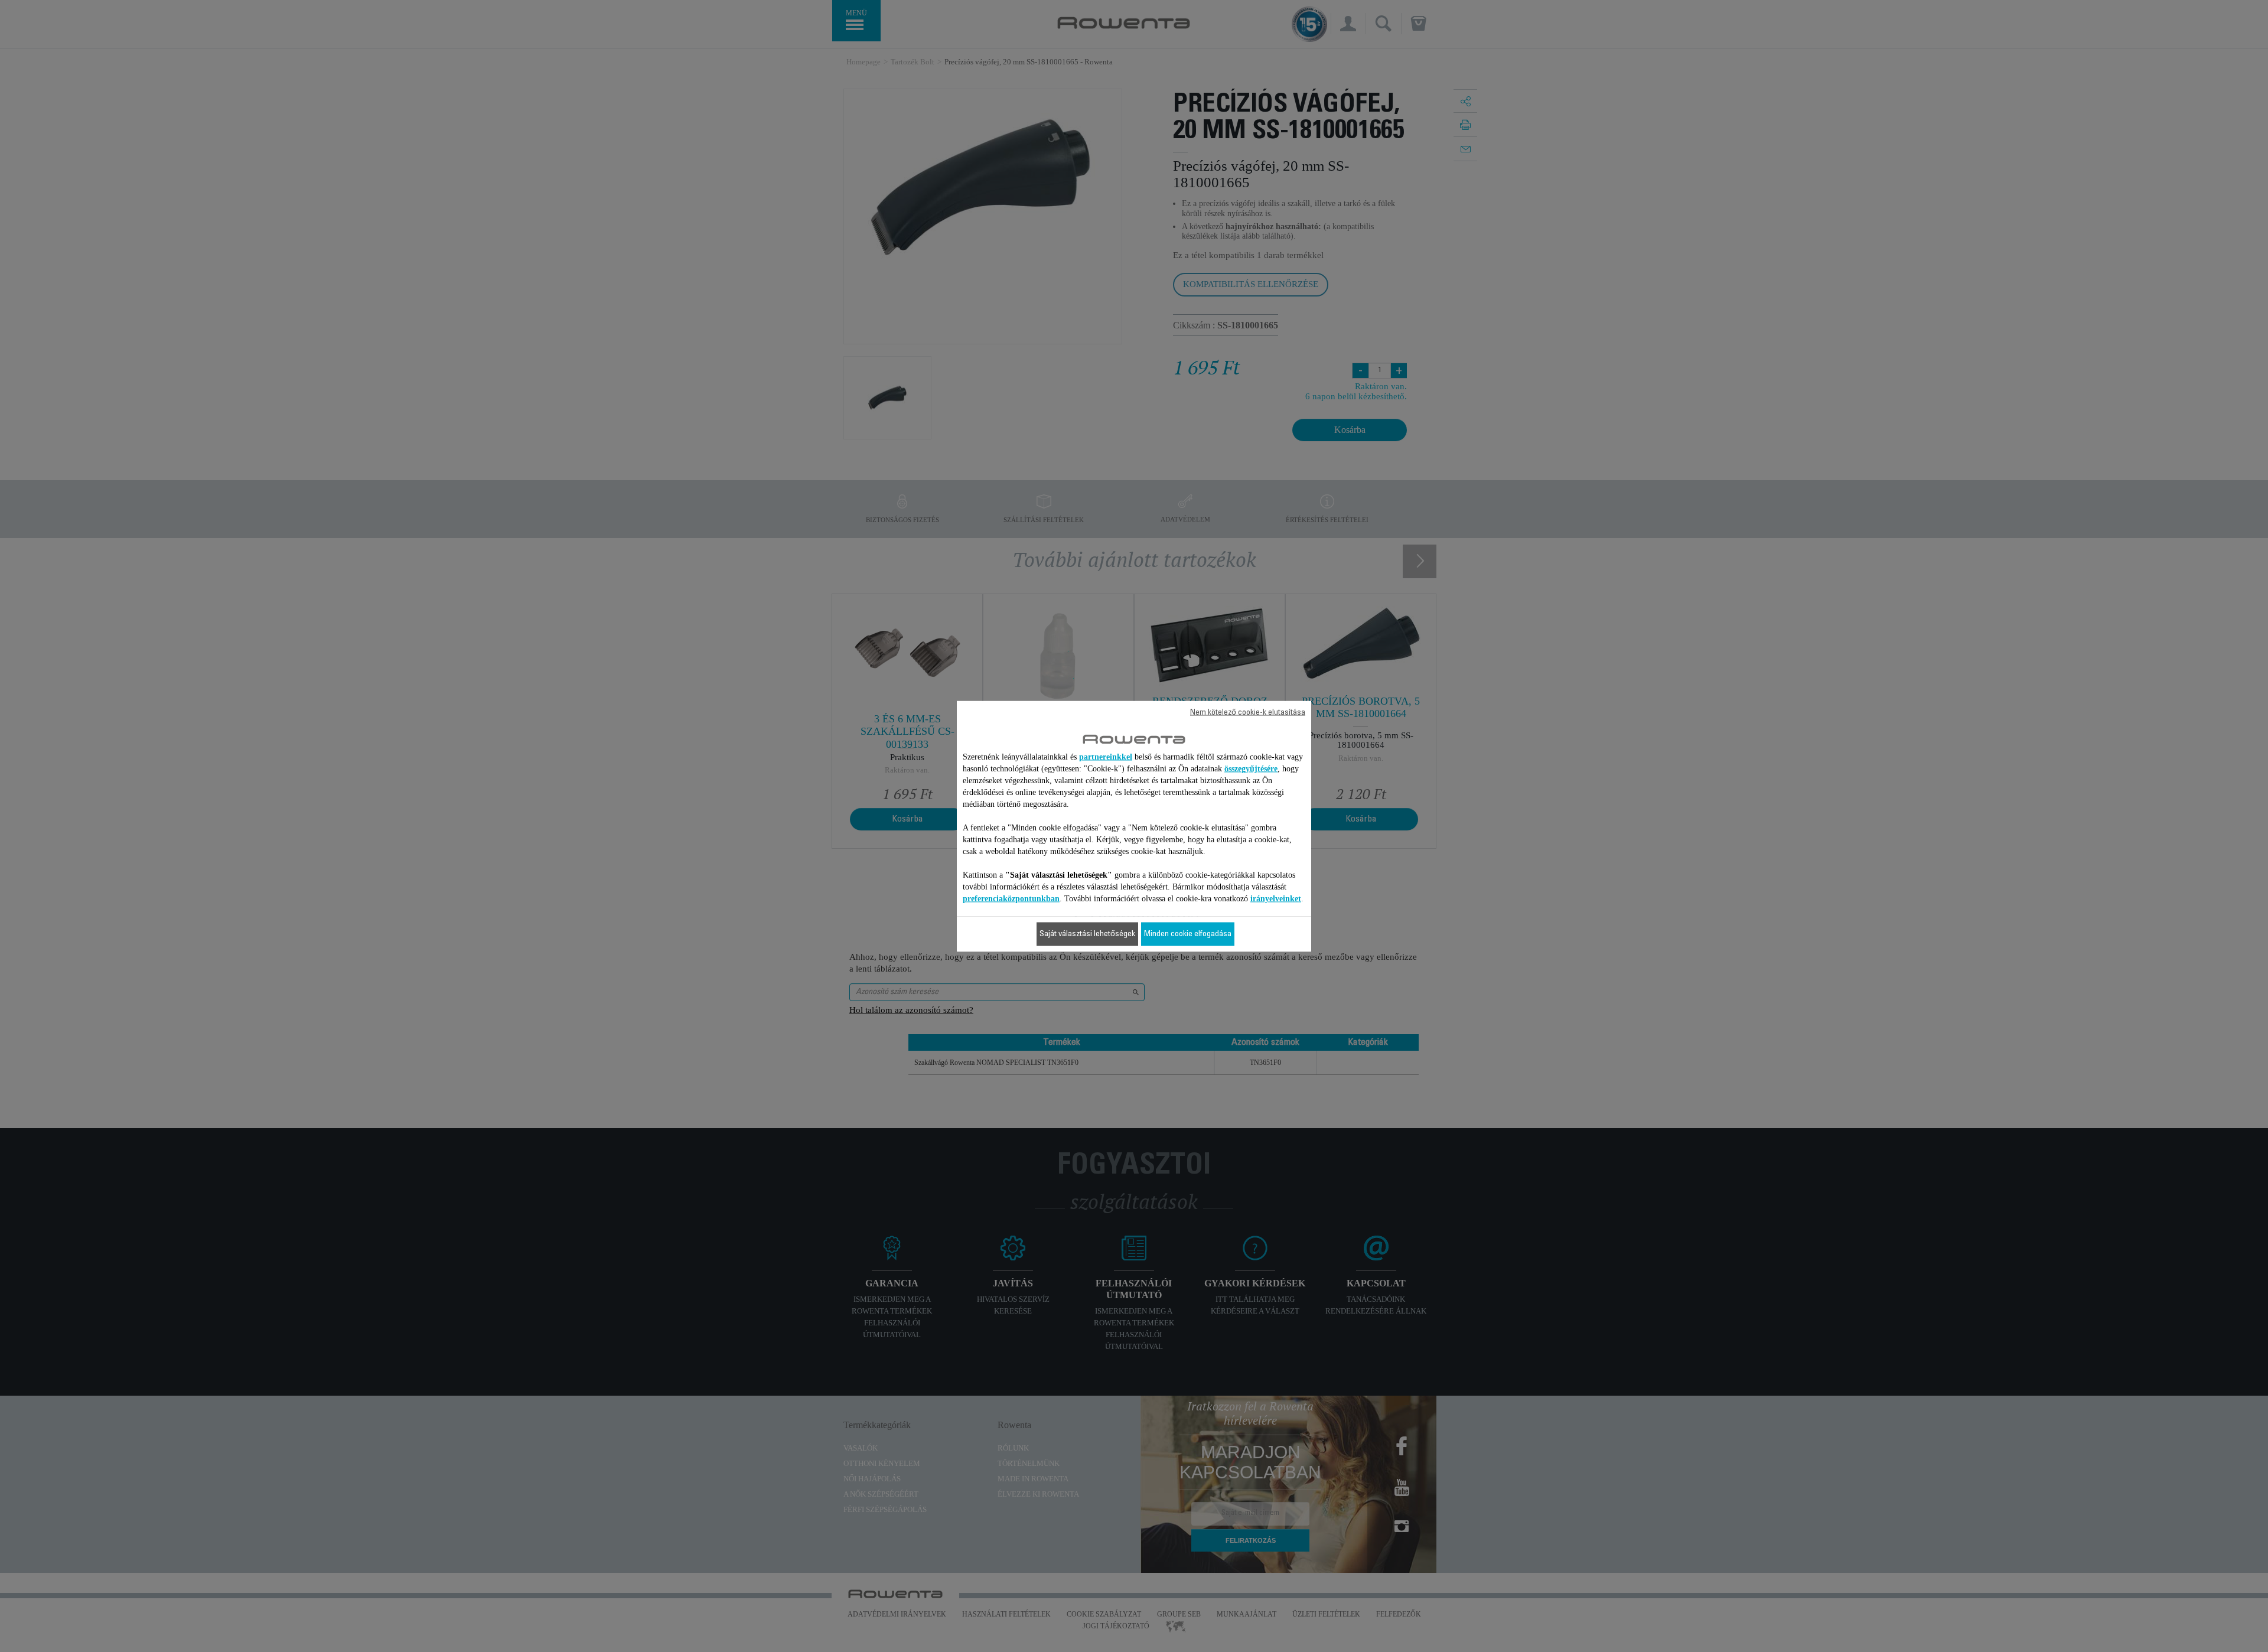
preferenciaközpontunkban (1011, 898)
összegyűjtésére (1251, 768)
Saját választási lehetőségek (1087, 934)
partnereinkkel (1106, 756)
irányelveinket (1276, 898)
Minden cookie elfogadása (1188, 934)
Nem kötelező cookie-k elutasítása (1248, 712)
